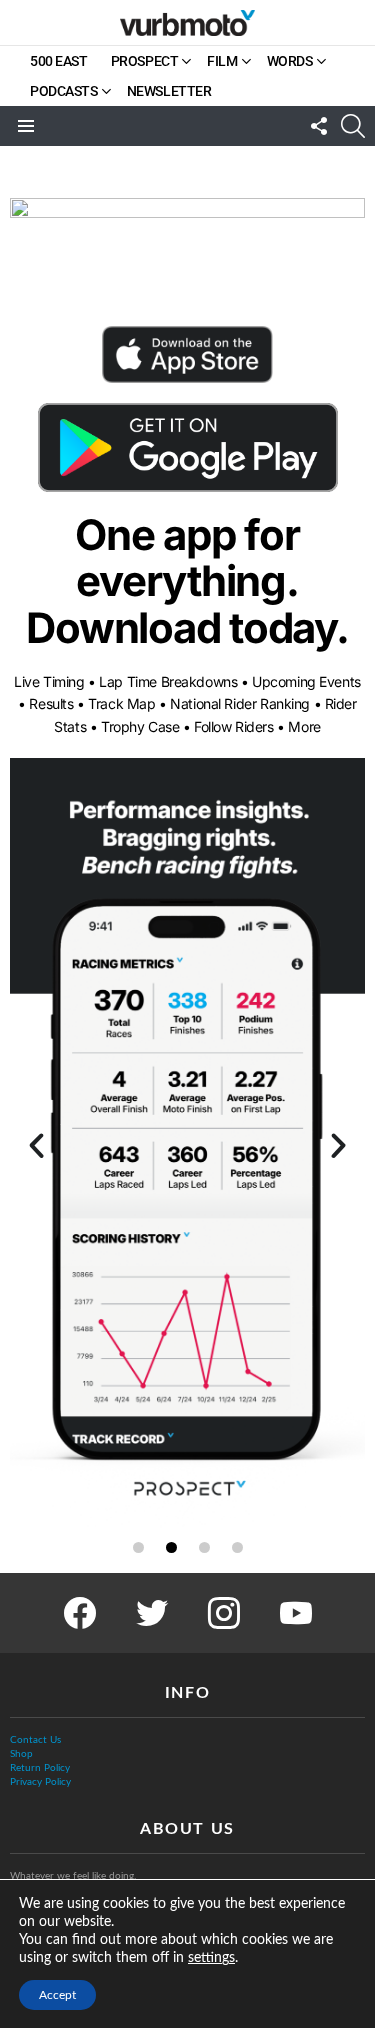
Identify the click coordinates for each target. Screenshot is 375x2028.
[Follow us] (319, 126)
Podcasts (64, 91)
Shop (21, 1754)
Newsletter (169, 91)
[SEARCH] (353, 126)
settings (211, 1958)
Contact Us (35, 1740)
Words (290, 61)
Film (222, 61)
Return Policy (40, 1768)
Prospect (145, 61)
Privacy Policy (40, 1782)
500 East (59, 61)
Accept (57, 1995)
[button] (36, 1144)
